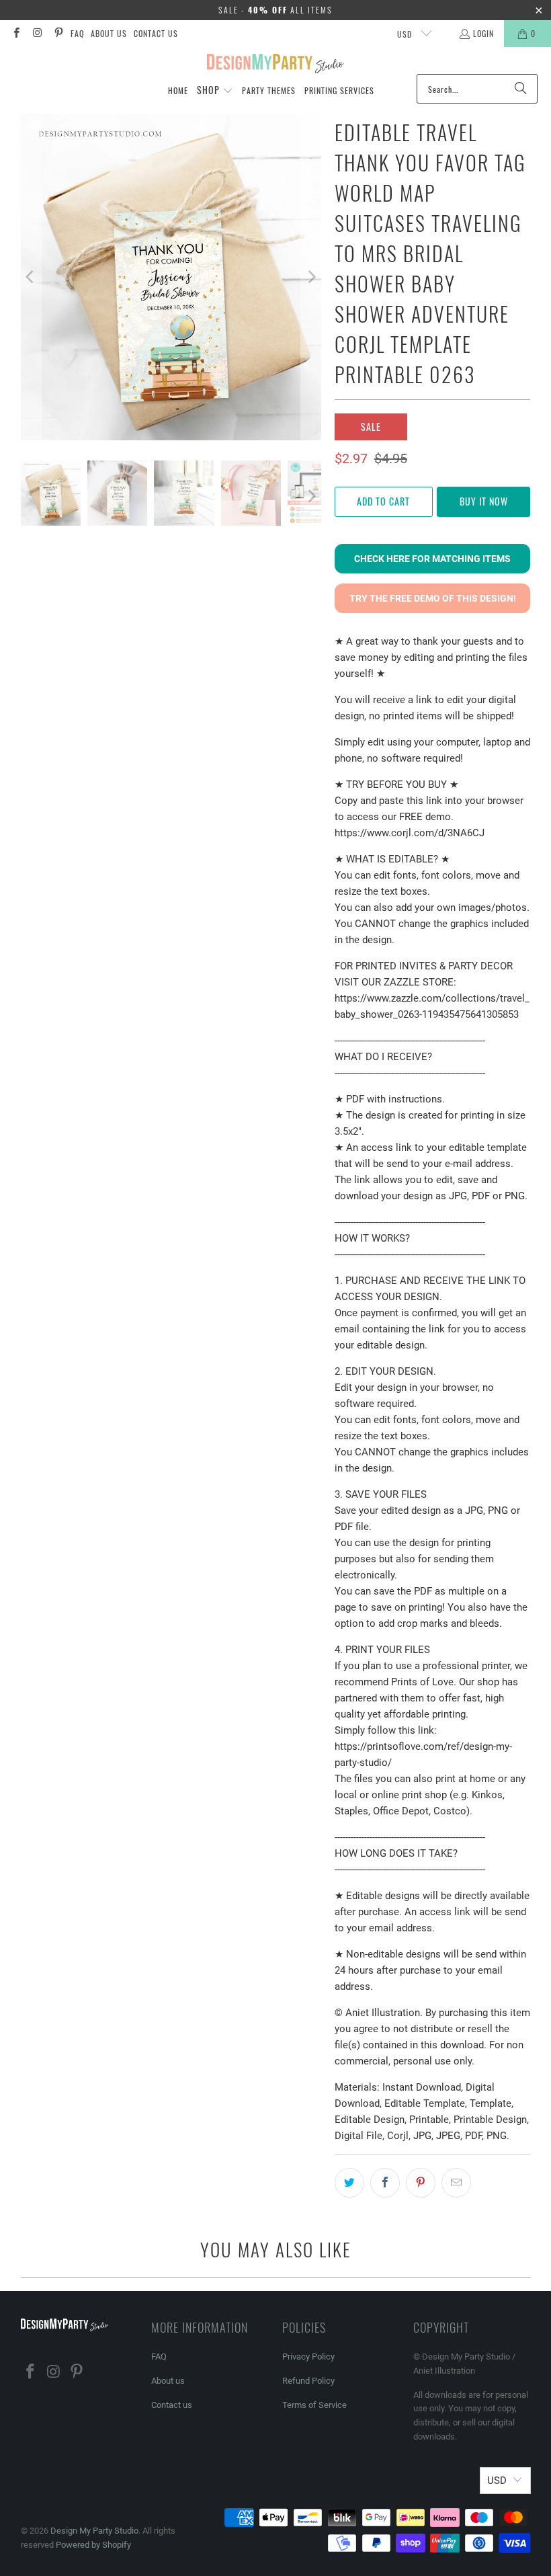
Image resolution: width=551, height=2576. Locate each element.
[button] (215, 91)
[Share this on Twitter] (349, 2183)
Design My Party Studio (94, 2531)
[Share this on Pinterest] (421, 2183)
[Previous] (31, 277)
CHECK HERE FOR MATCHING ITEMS (432, 559)
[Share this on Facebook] (385, 2183)
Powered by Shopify (93, 2545)
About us (109, 33)
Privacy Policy (308, 2357)
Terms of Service (314, 2405)
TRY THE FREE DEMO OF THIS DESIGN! (433, 598)
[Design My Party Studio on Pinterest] (58, 33)
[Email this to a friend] (456, 2183)
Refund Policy (308, 2381)
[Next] (311, 277)
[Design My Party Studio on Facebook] (16, 33)
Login (483, 33)
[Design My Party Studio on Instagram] (37, 33)
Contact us (156, 33)
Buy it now (484, 501)
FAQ (77, 33)
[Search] (521, 89)
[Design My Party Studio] (276, 64)
